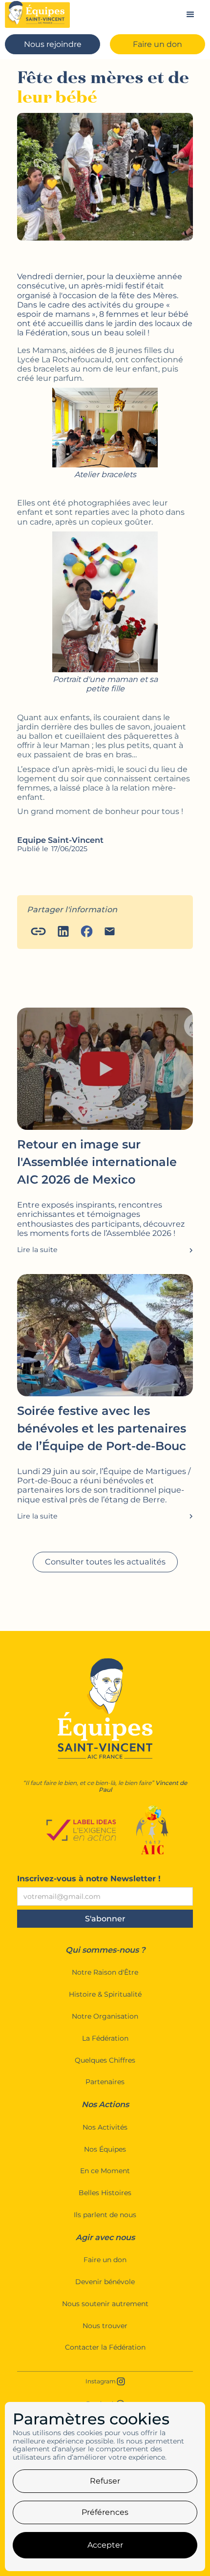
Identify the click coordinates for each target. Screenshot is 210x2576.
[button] (190, 15)
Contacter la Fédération (105, 2347)
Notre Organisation (105, 2016)
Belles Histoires (105, 2193)
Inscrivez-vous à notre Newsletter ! (89, 1879)
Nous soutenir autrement (105, 2304)
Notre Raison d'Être (105, 1972)
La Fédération (105, 2038)
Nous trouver (105, 2326)
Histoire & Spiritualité (105, 1994)
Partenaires (105, 2082)
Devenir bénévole (105, 2282)
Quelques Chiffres (105, 2060)
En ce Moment (105, 2171)
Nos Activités (105, 2127)
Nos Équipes (105, 2149)
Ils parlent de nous (105, 2215)
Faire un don (105, 2260)
